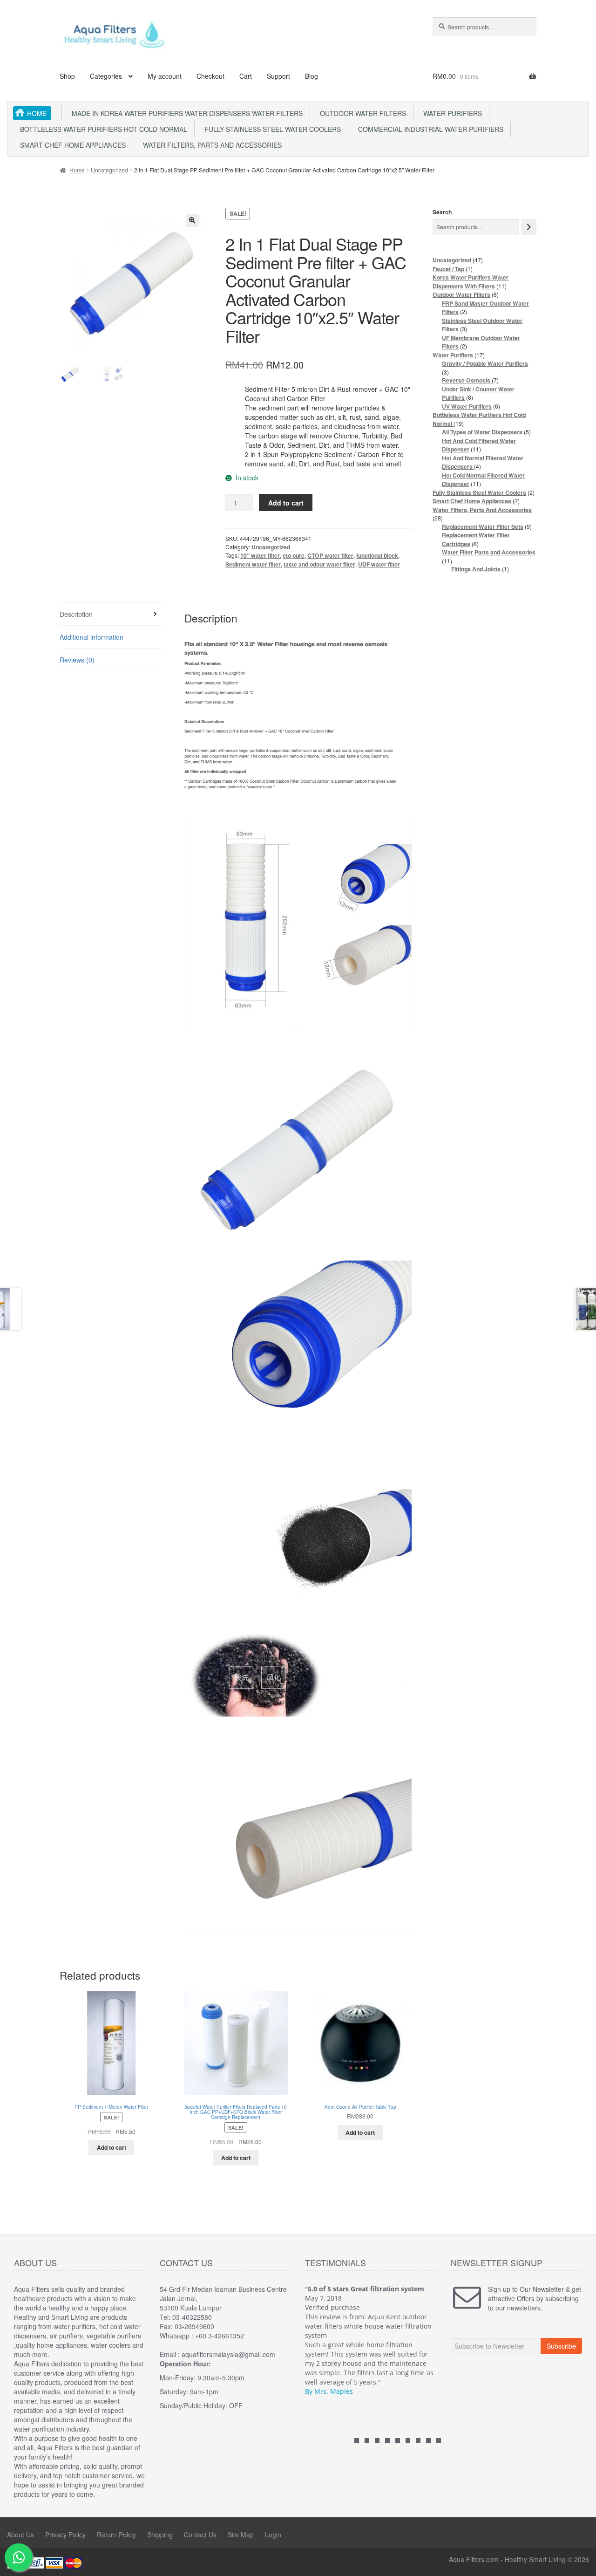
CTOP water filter (330, 555)
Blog (312, 76)
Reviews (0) (77, 660)
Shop (67, 76)
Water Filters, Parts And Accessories (210, 145)
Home (37, 113)
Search (442, 212)
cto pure (294, 555)
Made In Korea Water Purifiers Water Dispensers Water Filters (185, 113)
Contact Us (200, 2535)
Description (76, 614)
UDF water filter (379, 564)
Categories (106, 76)
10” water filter (260, 555)
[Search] (529, 227)
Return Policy (116, 2535)
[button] (192, 220)
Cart (246, 76)
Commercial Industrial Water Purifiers (429, 129)
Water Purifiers (451, 113)
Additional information (91, 637)
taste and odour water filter (319, 564)
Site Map (241, 2535)
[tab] (112, 614)
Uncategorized (109, 170)
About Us (20, 2535)
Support (278, 76)
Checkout (210, 76)
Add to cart (286, 503)
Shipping (160, 2535)
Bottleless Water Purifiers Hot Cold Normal (102, 129)
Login (273, 2535)
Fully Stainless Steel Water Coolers (271, 129)
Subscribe (561, 2346)
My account (165, 76)
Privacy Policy (65, 2535)
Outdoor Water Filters (361, 113)
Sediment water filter (253, 564)
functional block (377, 555)
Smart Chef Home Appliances (71, 145)
